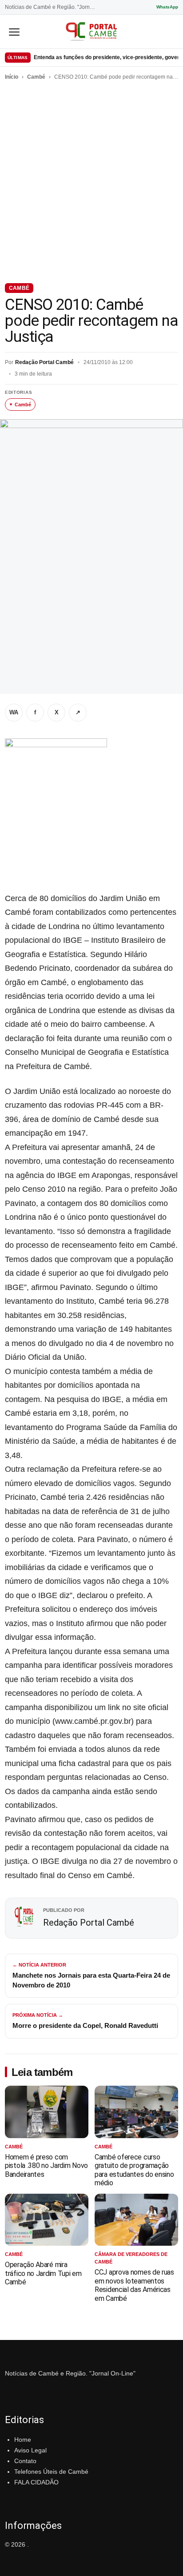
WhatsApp (167, 7)
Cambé (36, 77)
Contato (25, 2461)
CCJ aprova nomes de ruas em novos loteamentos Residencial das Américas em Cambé (134, 2285)
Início (12, 77)
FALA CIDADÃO (36, 2482)
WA (14, 712)
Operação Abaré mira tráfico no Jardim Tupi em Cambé (43, 2273)
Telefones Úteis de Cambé (51, 2472)
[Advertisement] (91, 180)
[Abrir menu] (14, 32)
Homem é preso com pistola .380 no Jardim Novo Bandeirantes (46, 2166)
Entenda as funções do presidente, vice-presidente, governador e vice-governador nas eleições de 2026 (106, 57)
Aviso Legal (30, 2450)
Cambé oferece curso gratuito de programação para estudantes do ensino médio (134, 2170)
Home (23, 2440)
